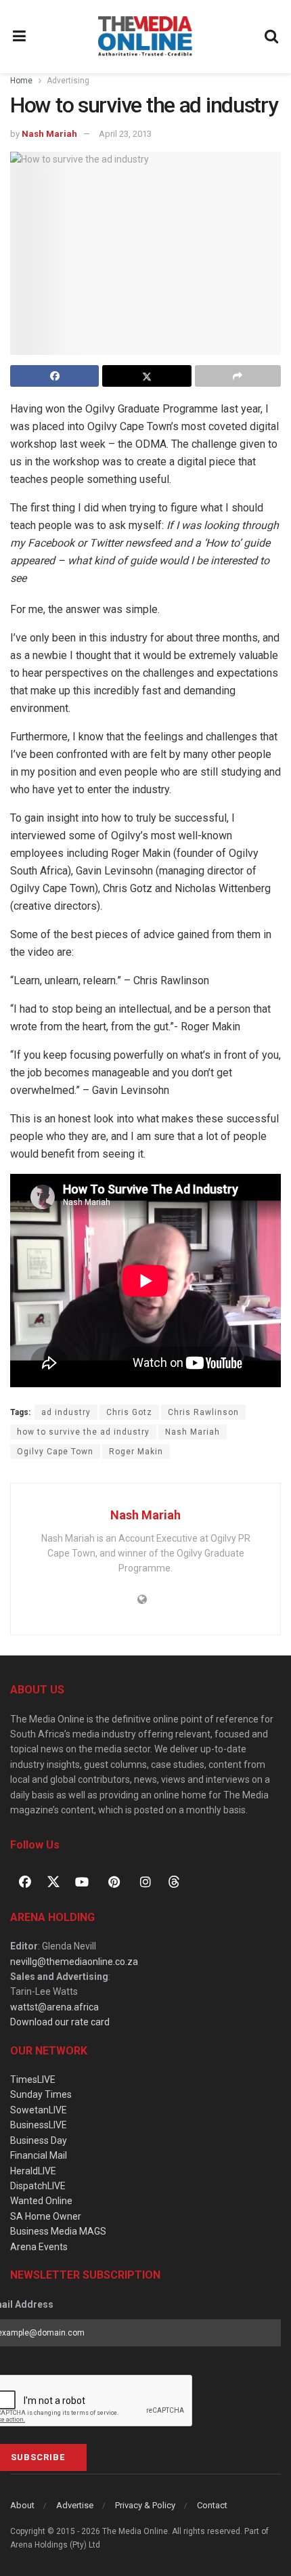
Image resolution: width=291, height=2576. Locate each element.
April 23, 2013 (125, 134)
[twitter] (53, 1881)
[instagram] (145, 1882)
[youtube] (82, 1882)
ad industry (66, 1412)
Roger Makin (136, 1452)
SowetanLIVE (39, 2110)
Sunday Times (41, 2094)
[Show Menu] (20, 37)
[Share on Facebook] (54, 376)
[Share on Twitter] (147, 376)
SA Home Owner (46, 2216)
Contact (212, 2505)
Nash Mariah (49, 134)
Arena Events (39, 2247)
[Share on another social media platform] (238, 376)
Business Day (39, 2140)
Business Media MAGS (58, 2231)
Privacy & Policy (145, 2505)
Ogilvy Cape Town (55, 1452)
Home (21, 81)
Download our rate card (60, 2022)
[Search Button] (272, 37)
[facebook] (25, 1882)
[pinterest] (114, 1882)
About (22, 2505)
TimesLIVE (33, 2079)
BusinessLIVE (39, 2125)
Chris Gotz (129, 1412)
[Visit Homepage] (145, 37)
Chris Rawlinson (203, 1412)
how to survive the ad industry (83, 1432)
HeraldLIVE (33, 2171)
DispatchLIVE (38, 2186)
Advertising (68, 81)
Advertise (75, 2505)
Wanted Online (41, 2201)
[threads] (174, 1881)
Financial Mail (39, 2155)
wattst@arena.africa (54, 2007)
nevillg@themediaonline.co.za (74, 1962)
